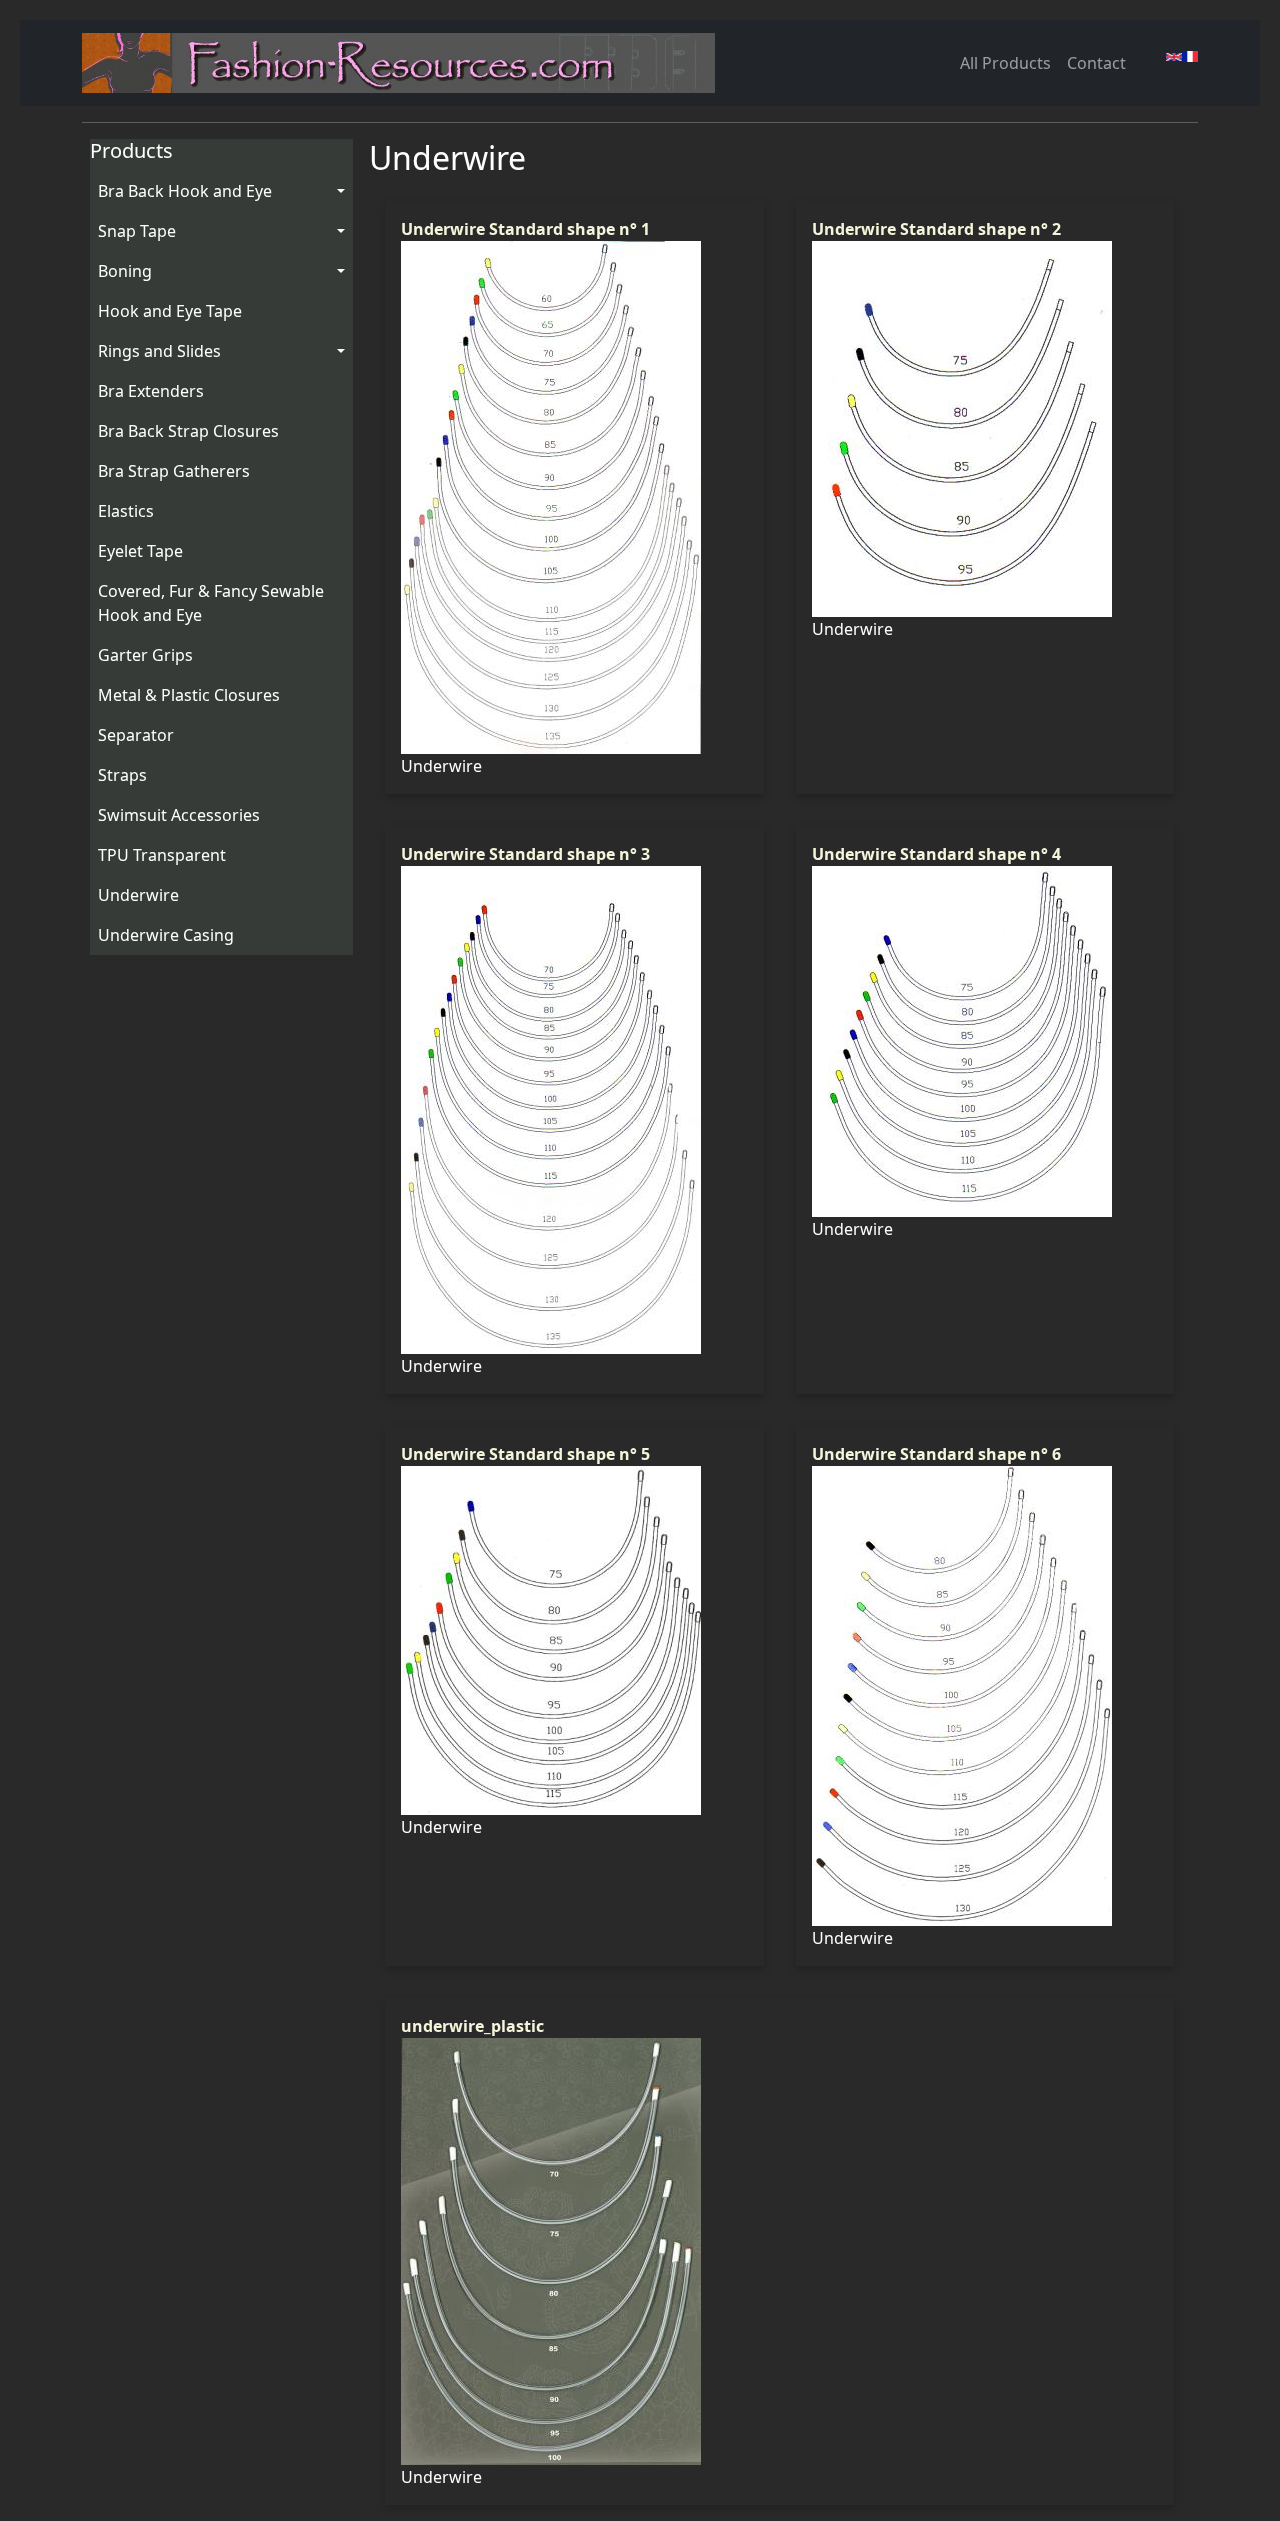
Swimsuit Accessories (179, 815)
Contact (1096, 63)
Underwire (138, 895)
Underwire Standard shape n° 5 (525, 1454)
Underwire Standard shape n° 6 (936, 1454)
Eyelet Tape (140, 551)
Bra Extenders (151, 391)
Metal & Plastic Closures (189, 695)
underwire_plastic (472, 2026)
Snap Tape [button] (137, 231)
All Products (1005, 63)
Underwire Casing (166, 935)
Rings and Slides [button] (159, 351)
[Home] (406, 63)
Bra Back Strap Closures (188, 431)
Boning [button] (125, 271)
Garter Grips (145, 655)
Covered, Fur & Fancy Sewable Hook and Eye (211, 603)
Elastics (126, 511)
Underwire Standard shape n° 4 (936, 854)
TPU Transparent (162, 855)
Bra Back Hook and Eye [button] (185, 191)
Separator (136, 735)
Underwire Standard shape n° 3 (525, 854)
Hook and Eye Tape (170, 311)
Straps (122, 775)
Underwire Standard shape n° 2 (936, 229)
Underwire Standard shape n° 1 (525, 229)
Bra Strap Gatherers (174, 471)
